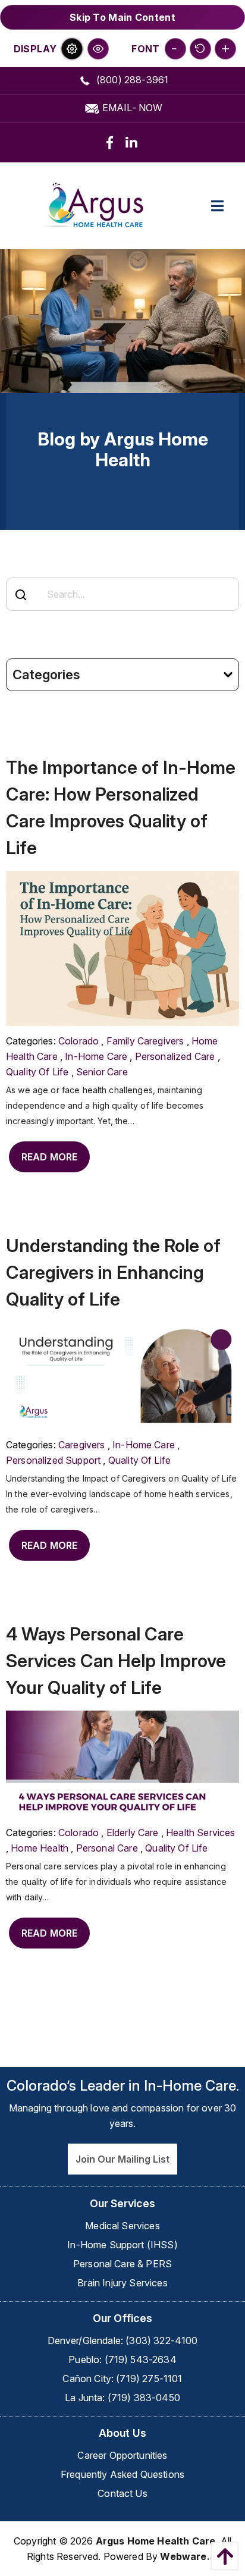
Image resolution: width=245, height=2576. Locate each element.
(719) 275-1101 (149, 2379)
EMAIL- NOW (131, 108)
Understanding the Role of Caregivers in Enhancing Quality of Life (113, 1272)
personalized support (53, 1460)
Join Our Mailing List (122, 2159)
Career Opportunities (122, 2455)
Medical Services (122, 2226)
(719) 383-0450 (144, 2398)
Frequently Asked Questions (122, 2474)
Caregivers (82, 1445)
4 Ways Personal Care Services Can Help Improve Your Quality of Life (116, 1661)
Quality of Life (37, 1072)
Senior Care (102, 1072)
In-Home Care (96, 1056)
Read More (49, 1157)
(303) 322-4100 (161, 2340)
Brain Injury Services (122, 2283)
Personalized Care (175, 1056)
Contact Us (122, 2493)
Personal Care (107, 1848)
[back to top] (222, 2556)
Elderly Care (133, 1833)
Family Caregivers (145, 1041)
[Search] (21, 595)
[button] (72, 49)
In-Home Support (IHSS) (122, 2245)
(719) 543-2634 (141, 2359)
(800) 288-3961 (131, 80)
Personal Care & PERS (122, 2264)
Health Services (200, 1833)
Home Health (40, 1848)
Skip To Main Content (122, 17)
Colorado (78, 1041)
